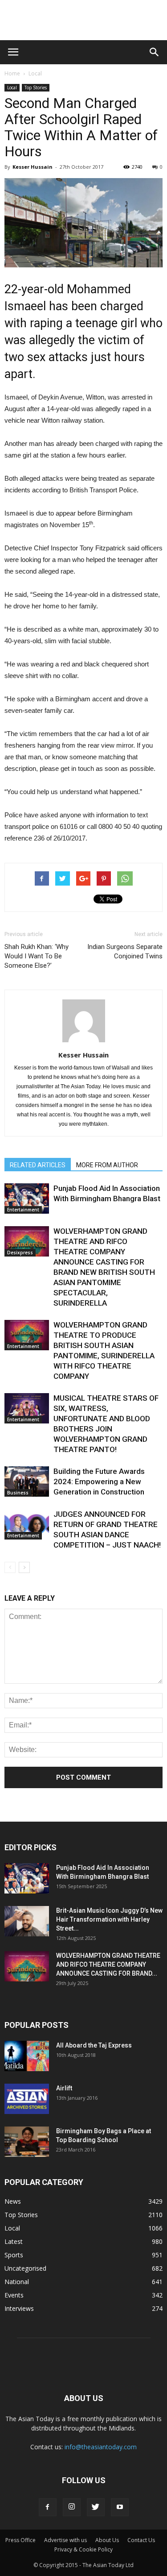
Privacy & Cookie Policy (83, 2549)
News (13, 2201)
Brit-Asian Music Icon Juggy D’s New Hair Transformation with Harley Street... (109, 1919)
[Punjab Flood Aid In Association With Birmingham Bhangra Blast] (27, 1199)
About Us (107, 2540)
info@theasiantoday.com (101, 2447)
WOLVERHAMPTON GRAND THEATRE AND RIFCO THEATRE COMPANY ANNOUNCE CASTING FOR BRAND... (108, 1964)
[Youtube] (120, 2507)
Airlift (64, 2088)
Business (18, 1493)
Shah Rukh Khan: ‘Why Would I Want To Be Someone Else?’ (37, 956)
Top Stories (36, 87)
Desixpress (20, 1253)
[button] (155, 52)
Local (35, 73)
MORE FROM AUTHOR (107, 1165)
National (17, 2282)
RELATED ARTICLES (38, 1165)
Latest (14, 2241)
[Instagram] (72, 2507)
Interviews (19, 2308)
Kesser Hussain (33, 167)
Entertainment (23, 1210)
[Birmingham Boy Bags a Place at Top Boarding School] (27, 2142)
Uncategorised (25, 2268)
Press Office (20, 2540)
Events (14, 2295)
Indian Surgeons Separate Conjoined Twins (125, 951)
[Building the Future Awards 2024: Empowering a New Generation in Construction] (27, 1482)
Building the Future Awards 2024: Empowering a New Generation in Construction (99, 1482)
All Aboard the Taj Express (94, 2045)
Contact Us (141, 2540)
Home (12, 73)
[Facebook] (48, 2507)
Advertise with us (65, 2540)
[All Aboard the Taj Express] (27, 2056)
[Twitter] (96, 2507)
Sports (14, 2255)
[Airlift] (27, 2099)
